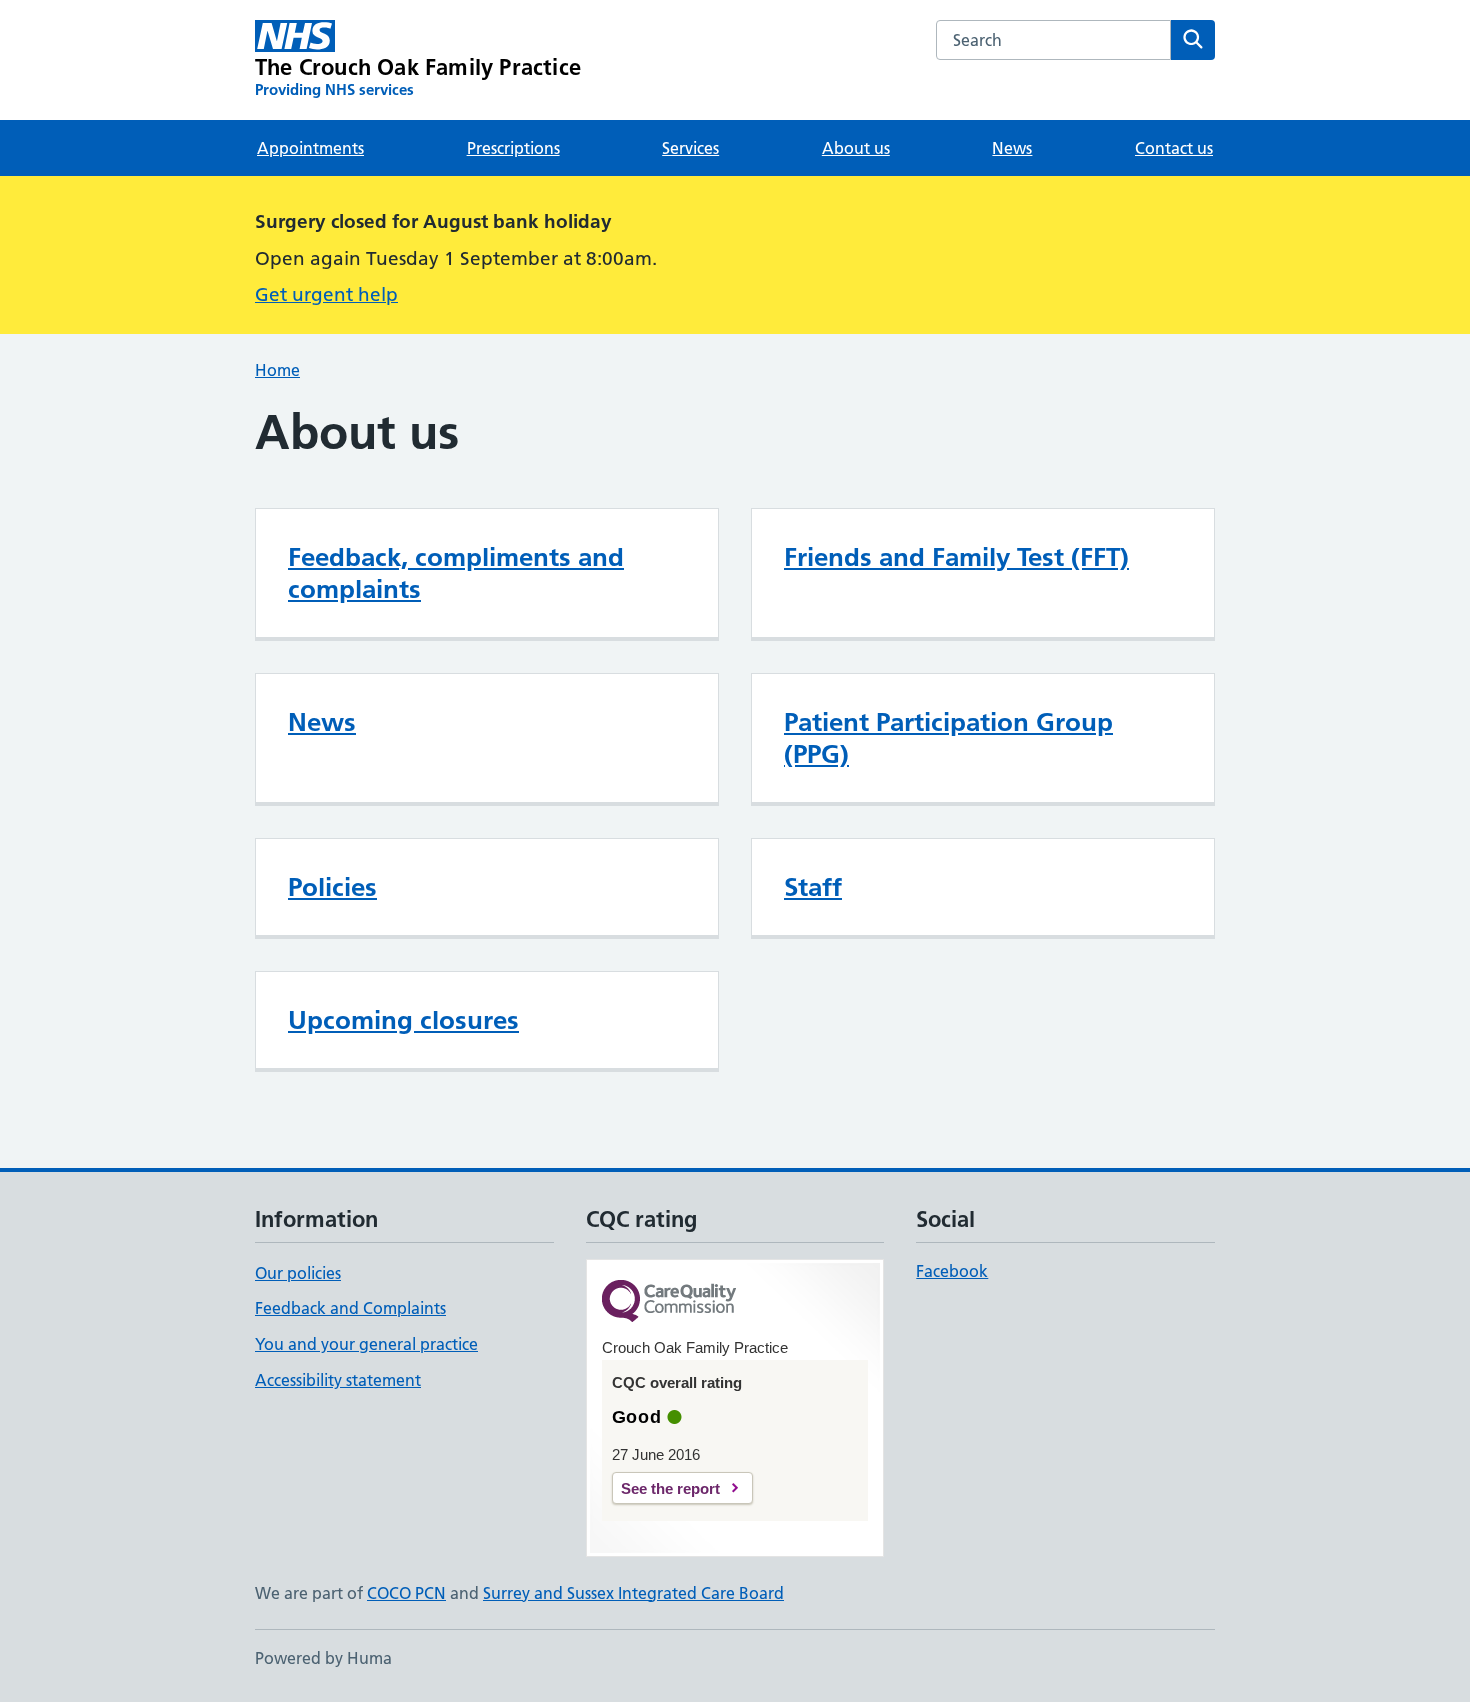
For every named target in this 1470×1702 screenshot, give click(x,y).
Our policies (298, 1273)
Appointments (310, 148)
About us (856, 148)
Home (277, 370)
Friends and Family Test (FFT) (956, 557)
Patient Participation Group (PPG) (948, 738)
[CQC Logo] (669, 1302)
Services (690, 148)
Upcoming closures (403, 1020)
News (1012, 148)
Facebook (952, 1271)
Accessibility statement (338, 1380)
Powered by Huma (323, 1658)
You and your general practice (366, 1344)
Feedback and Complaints (350, 1308)
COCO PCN (406, 1593)
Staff (813, 887)
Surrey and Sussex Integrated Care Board (633, 1593)
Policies (332, 887)
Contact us (1174, 148)
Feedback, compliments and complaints (456, 573)
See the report (670, 1488)
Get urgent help (326, 294)
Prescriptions (513, 148)
